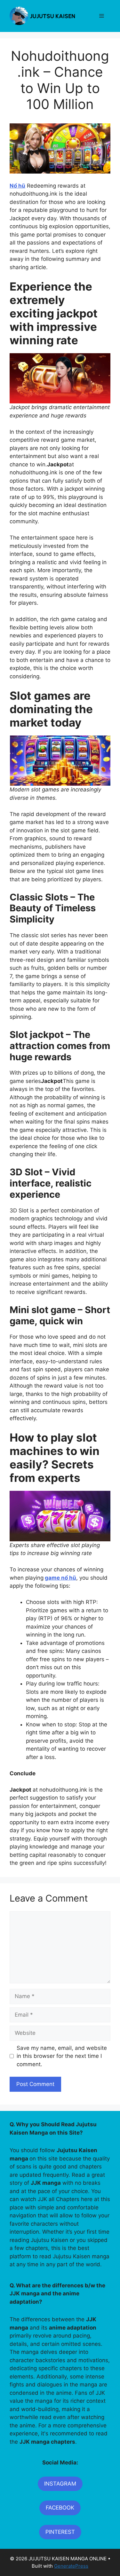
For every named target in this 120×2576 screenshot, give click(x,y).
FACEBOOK (60, 2508)
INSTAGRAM (60, 2484)
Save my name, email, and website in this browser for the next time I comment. (62, 2056)
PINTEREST (60, 2532)
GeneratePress (71, 2566)
